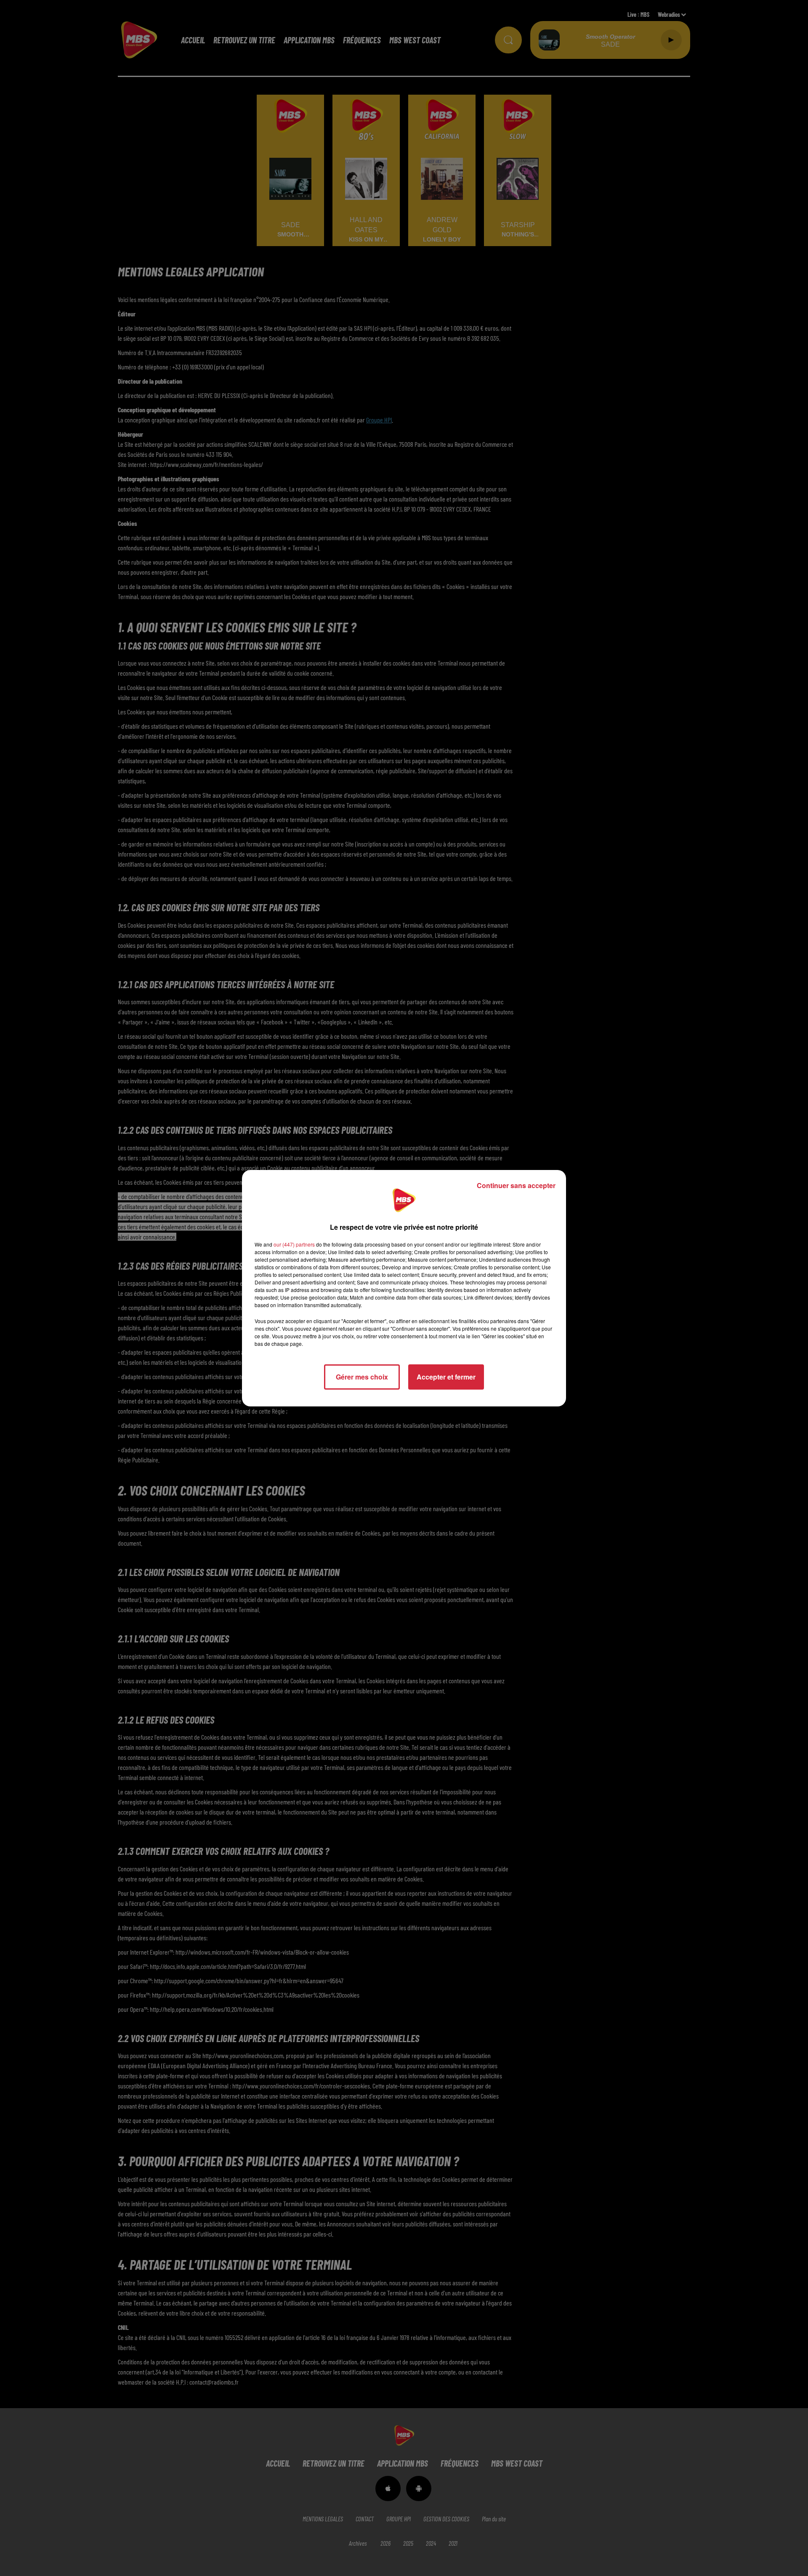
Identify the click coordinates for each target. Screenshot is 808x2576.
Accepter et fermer (446, 1377)
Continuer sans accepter (516, 1185)
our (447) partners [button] (294, 1244)
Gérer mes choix (362, 1377)
